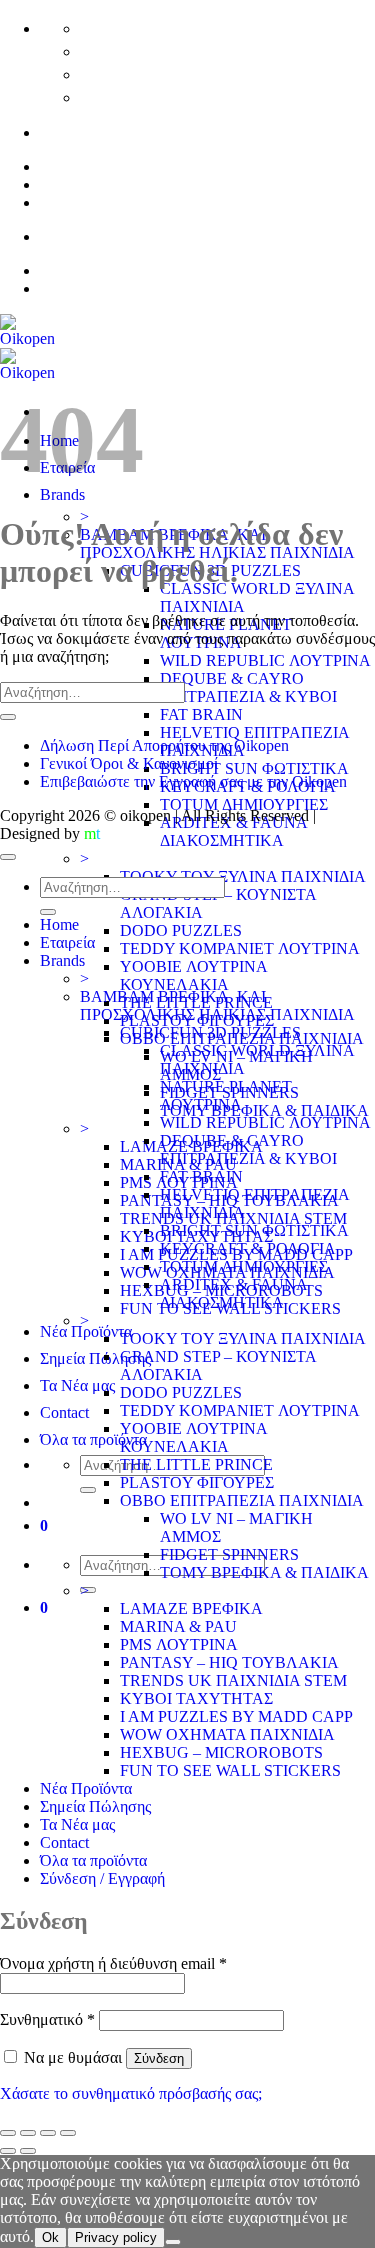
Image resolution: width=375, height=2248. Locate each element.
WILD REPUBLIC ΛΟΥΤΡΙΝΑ (265, 660)
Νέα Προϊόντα (86, 1331)
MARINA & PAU (178, 1626)
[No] (173, 2242)
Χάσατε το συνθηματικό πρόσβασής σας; (131, 2093)
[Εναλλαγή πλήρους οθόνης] (28, 2133)
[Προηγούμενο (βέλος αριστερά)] (8, 2151)
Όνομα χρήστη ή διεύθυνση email (113, 1963)
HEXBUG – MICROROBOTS (221, 1752)
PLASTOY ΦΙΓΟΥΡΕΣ (197, 1482)
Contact (64, 1412)
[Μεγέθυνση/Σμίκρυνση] (8, 2133)
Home (59, 924)
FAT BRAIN (201, 714)
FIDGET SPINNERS (229, 1554)
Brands (62, 960)
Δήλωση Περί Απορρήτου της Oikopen (164, 745)
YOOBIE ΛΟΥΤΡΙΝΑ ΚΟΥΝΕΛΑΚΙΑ (193, 975)
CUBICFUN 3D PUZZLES (210, 1032)
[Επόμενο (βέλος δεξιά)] (28, 2151)
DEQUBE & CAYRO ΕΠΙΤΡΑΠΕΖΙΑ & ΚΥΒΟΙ (248, 687)
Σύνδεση (159, 2058)
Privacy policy (116, 2237)
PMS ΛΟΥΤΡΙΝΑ (179, 1644)
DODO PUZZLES (181, 930)
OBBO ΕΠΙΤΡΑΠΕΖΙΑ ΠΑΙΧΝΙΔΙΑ (242, 1500)
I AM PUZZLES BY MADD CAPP (236, 1716)
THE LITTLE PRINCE (196, 1464)
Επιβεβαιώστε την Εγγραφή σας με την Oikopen (193, 781)
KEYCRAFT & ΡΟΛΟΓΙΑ (248, 1248)
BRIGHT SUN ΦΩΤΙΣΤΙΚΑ (254, 768)
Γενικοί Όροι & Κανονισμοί (129, 763)
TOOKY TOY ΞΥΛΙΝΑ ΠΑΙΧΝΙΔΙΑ (243, 876)
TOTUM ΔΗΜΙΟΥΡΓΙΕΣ (244, 804)
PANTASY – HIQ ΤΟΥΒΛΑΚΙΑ (229, 1662)
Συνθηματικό (47, 2019)
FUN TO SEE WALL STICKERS (230, 1770)
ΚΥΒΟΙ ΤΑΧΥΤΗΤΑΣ (196, 1698)
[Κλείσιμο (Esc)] (68, 2133)
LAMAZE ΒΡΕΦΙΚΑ (191, 1608)
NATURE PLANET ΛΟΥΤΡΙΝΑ (226, 1095)
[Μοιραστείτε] (48, 2133)
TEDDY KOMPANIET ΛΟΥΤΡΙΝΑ (240, 948)
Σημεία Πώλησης (95, 1358)
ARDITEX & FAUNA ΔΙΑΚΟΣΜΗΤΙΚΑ (233, 831)
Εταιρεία (67, 942)
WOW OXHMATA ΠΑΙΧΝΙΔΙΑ (227, 1734)
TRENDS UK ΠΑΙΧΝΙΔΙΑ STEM (233, 1680)
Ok (50, 2237)
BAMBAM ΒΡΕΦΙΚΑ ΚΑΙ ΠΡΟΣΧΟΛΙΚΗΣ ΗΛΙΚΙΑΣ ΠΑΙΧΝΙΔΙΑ (217, 1005)
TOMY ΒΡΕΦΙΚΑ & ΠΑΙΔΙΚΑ (264, 1110)
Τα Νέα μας (77, 1385)
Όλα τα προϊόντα (93, 1439)
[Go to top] (8, 857)
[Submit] (88, 1490)
